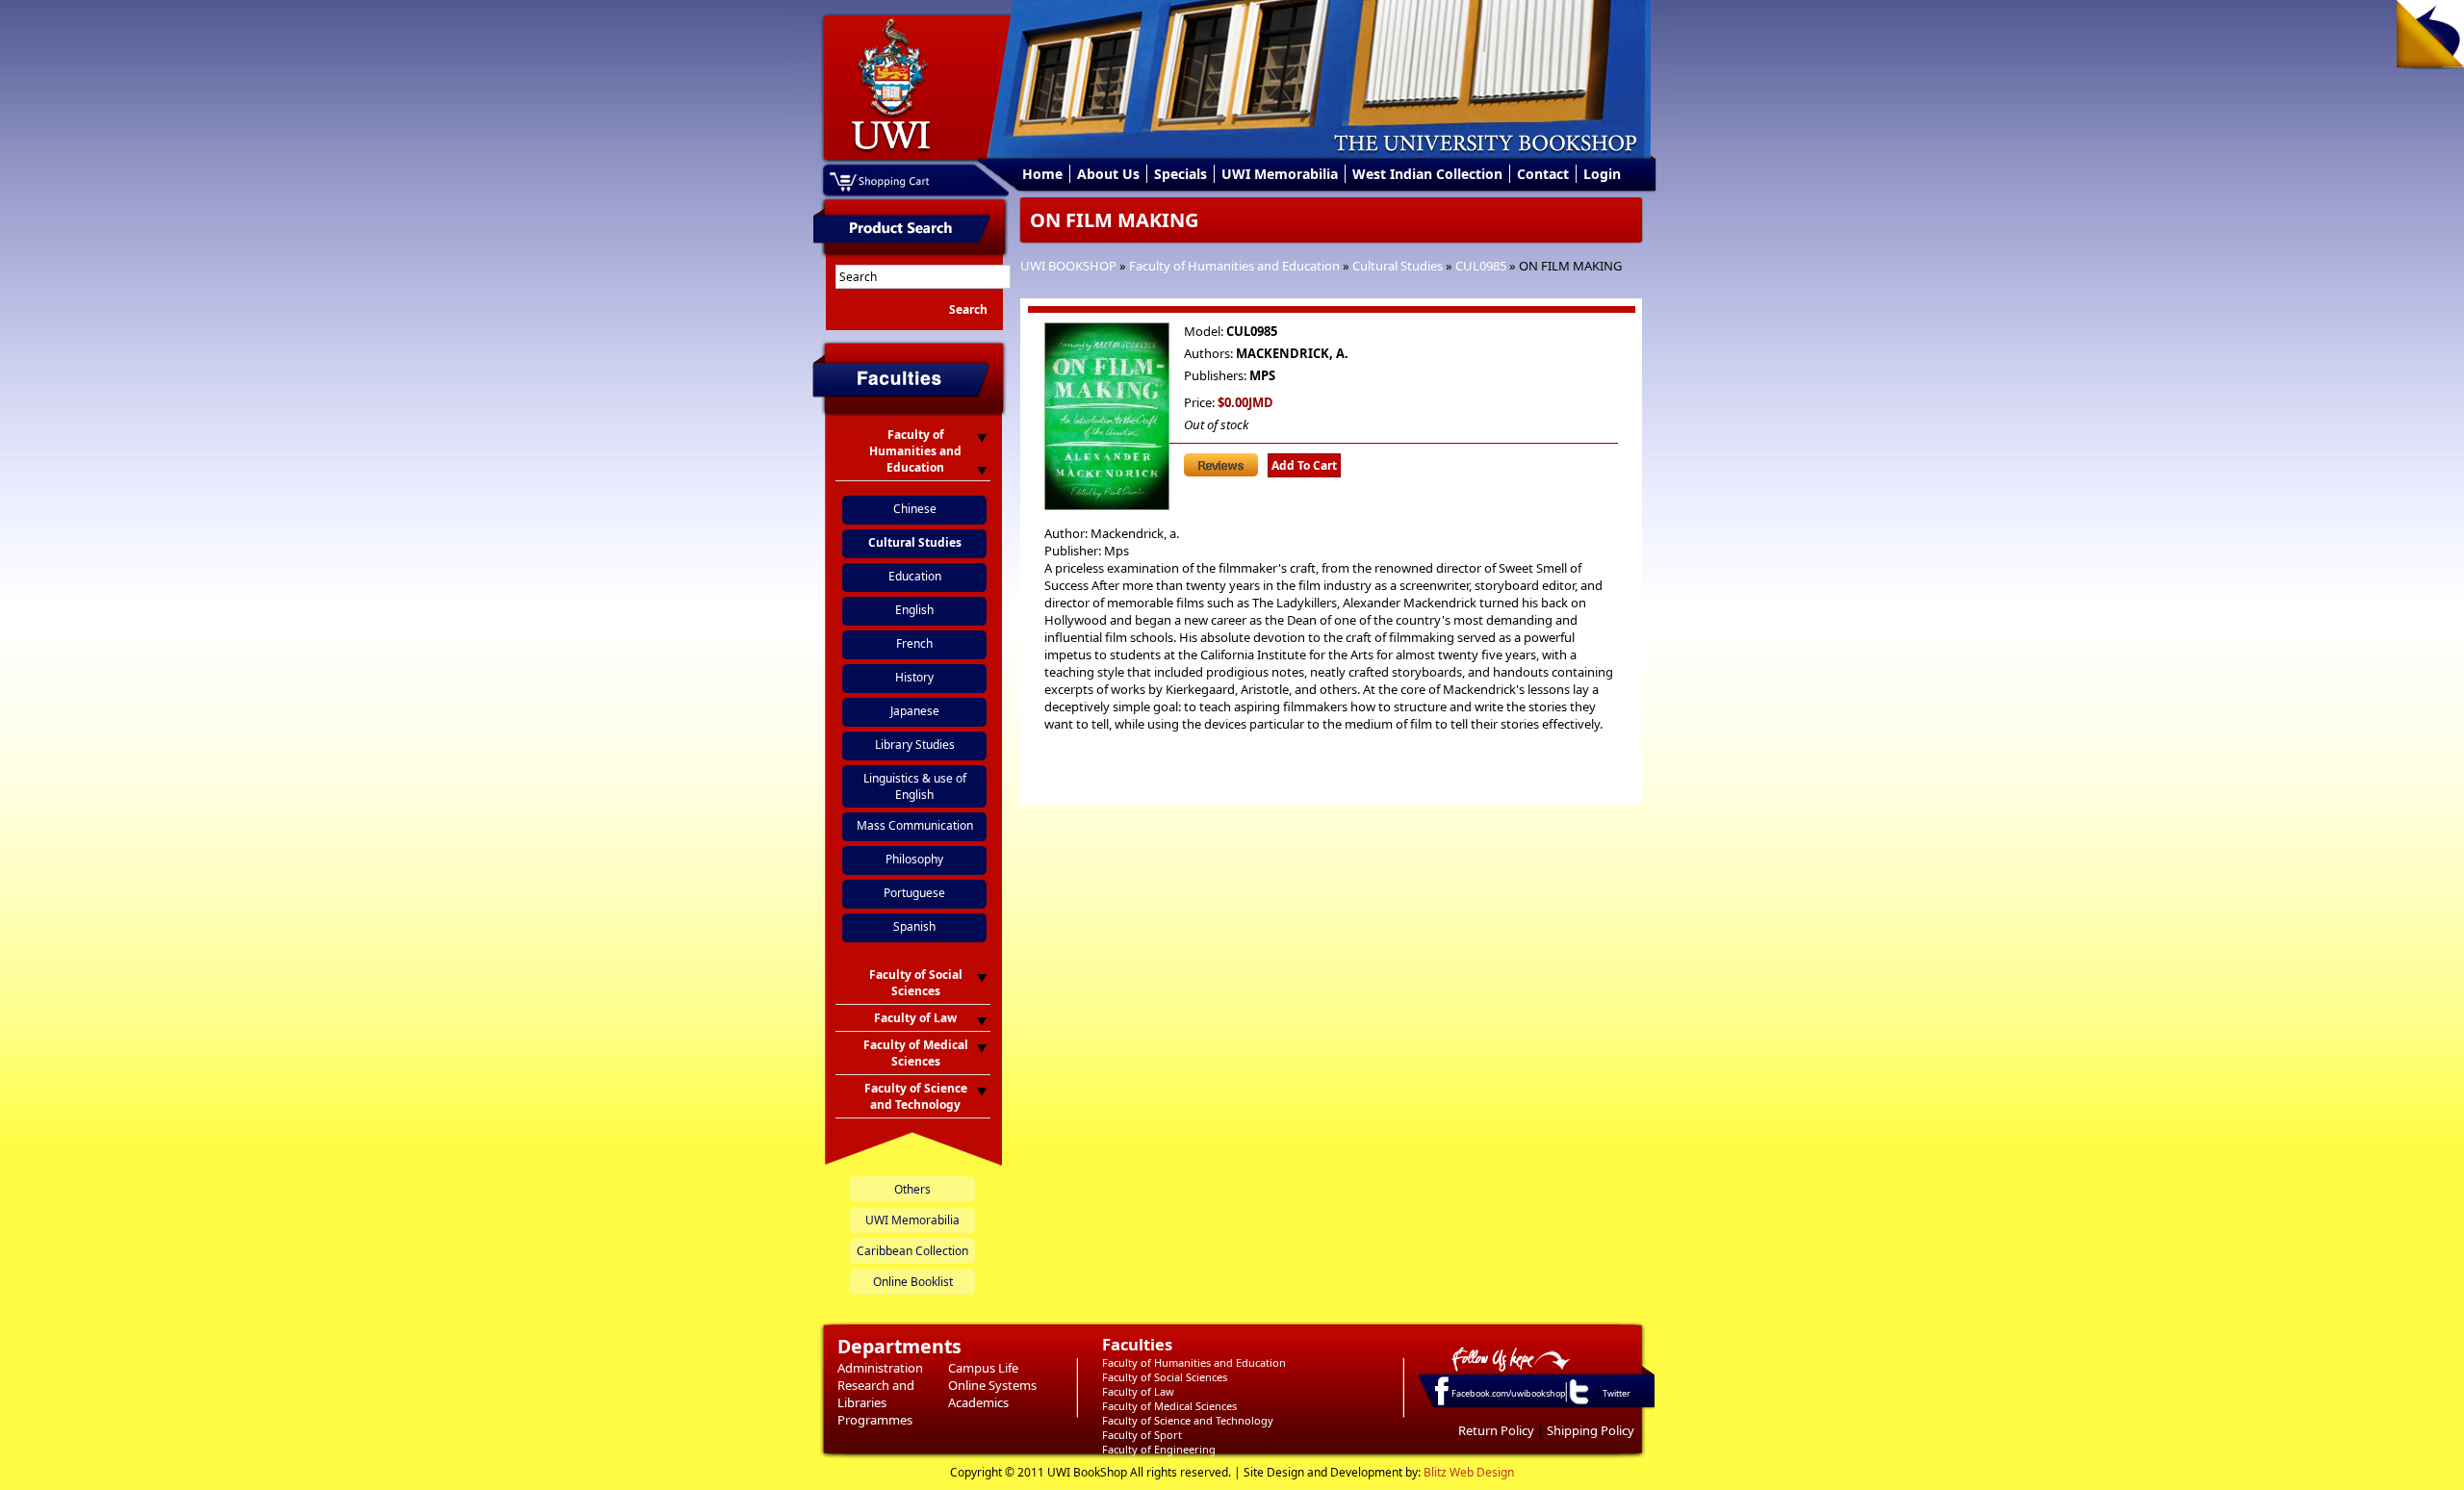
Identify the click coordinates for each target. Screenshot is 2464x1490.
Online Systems (992, 1385)
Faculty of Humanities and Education (1234, 266)
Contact (1543, 174)
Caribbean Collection (912, 1251)
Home (1042, 174)
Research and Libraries (876, 1394)
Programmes (875, 1420)
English (914, 610)
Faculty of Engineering (1159, 1449)
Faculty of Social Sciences (1165, 1377)
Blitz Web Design (1469, 1472)
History (914, 677)
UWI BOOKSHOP (1068, 266)
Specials (1181, 174)
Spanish (914, 926)
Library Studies (915, 745)
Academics (978, 1402)
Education (915, 576)
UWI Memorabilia (1280, 174)
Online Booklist (913, 1282)
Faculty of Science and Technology (1188, 1420)
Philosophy (914, 859)
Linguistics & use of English (915, 786)
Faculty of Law (1138, 1391)
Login (1602, 174)
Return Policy (1496, 1430)
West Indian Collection (1427, 174)
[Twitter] (1578, 1403)
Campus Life (983, 1368)
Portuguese (914, 893)
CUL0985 (1481, 266)
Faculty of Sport (1142, 1435)
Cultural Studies (1398, 266)
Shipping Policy (1591, 1430)
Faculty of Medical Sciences (1169, 1406)
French (914, 643)
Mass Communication (915, 825)
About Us (1108, 174)
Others (912, 1189)
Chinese (915, 509)
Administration (880, 1368)
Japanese (915, 711)
